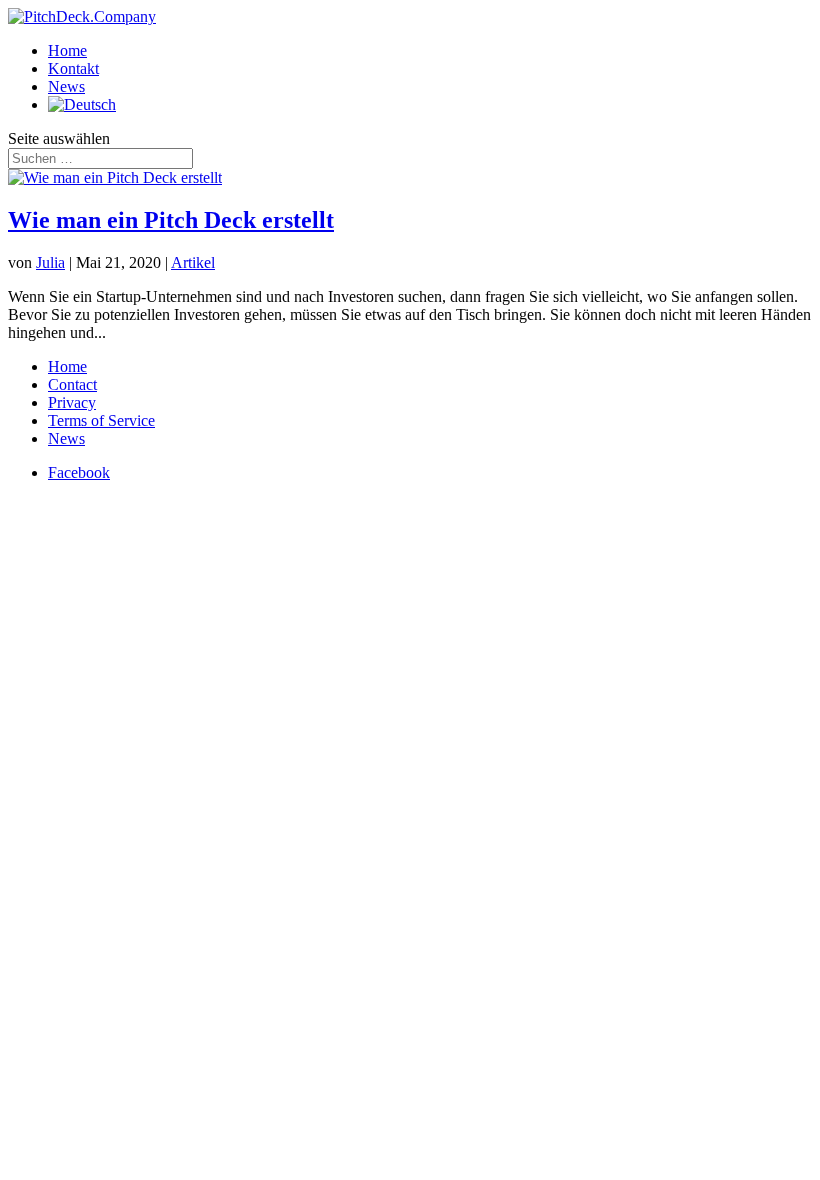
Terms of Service (101, 420)
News (66, 86)
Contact (72, 384)
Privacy (72, 402)
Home (67, 50)
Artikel (193, 262)
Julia (50, 262)
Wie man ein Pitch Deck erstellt (171, 220)
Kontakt (73, 68)
